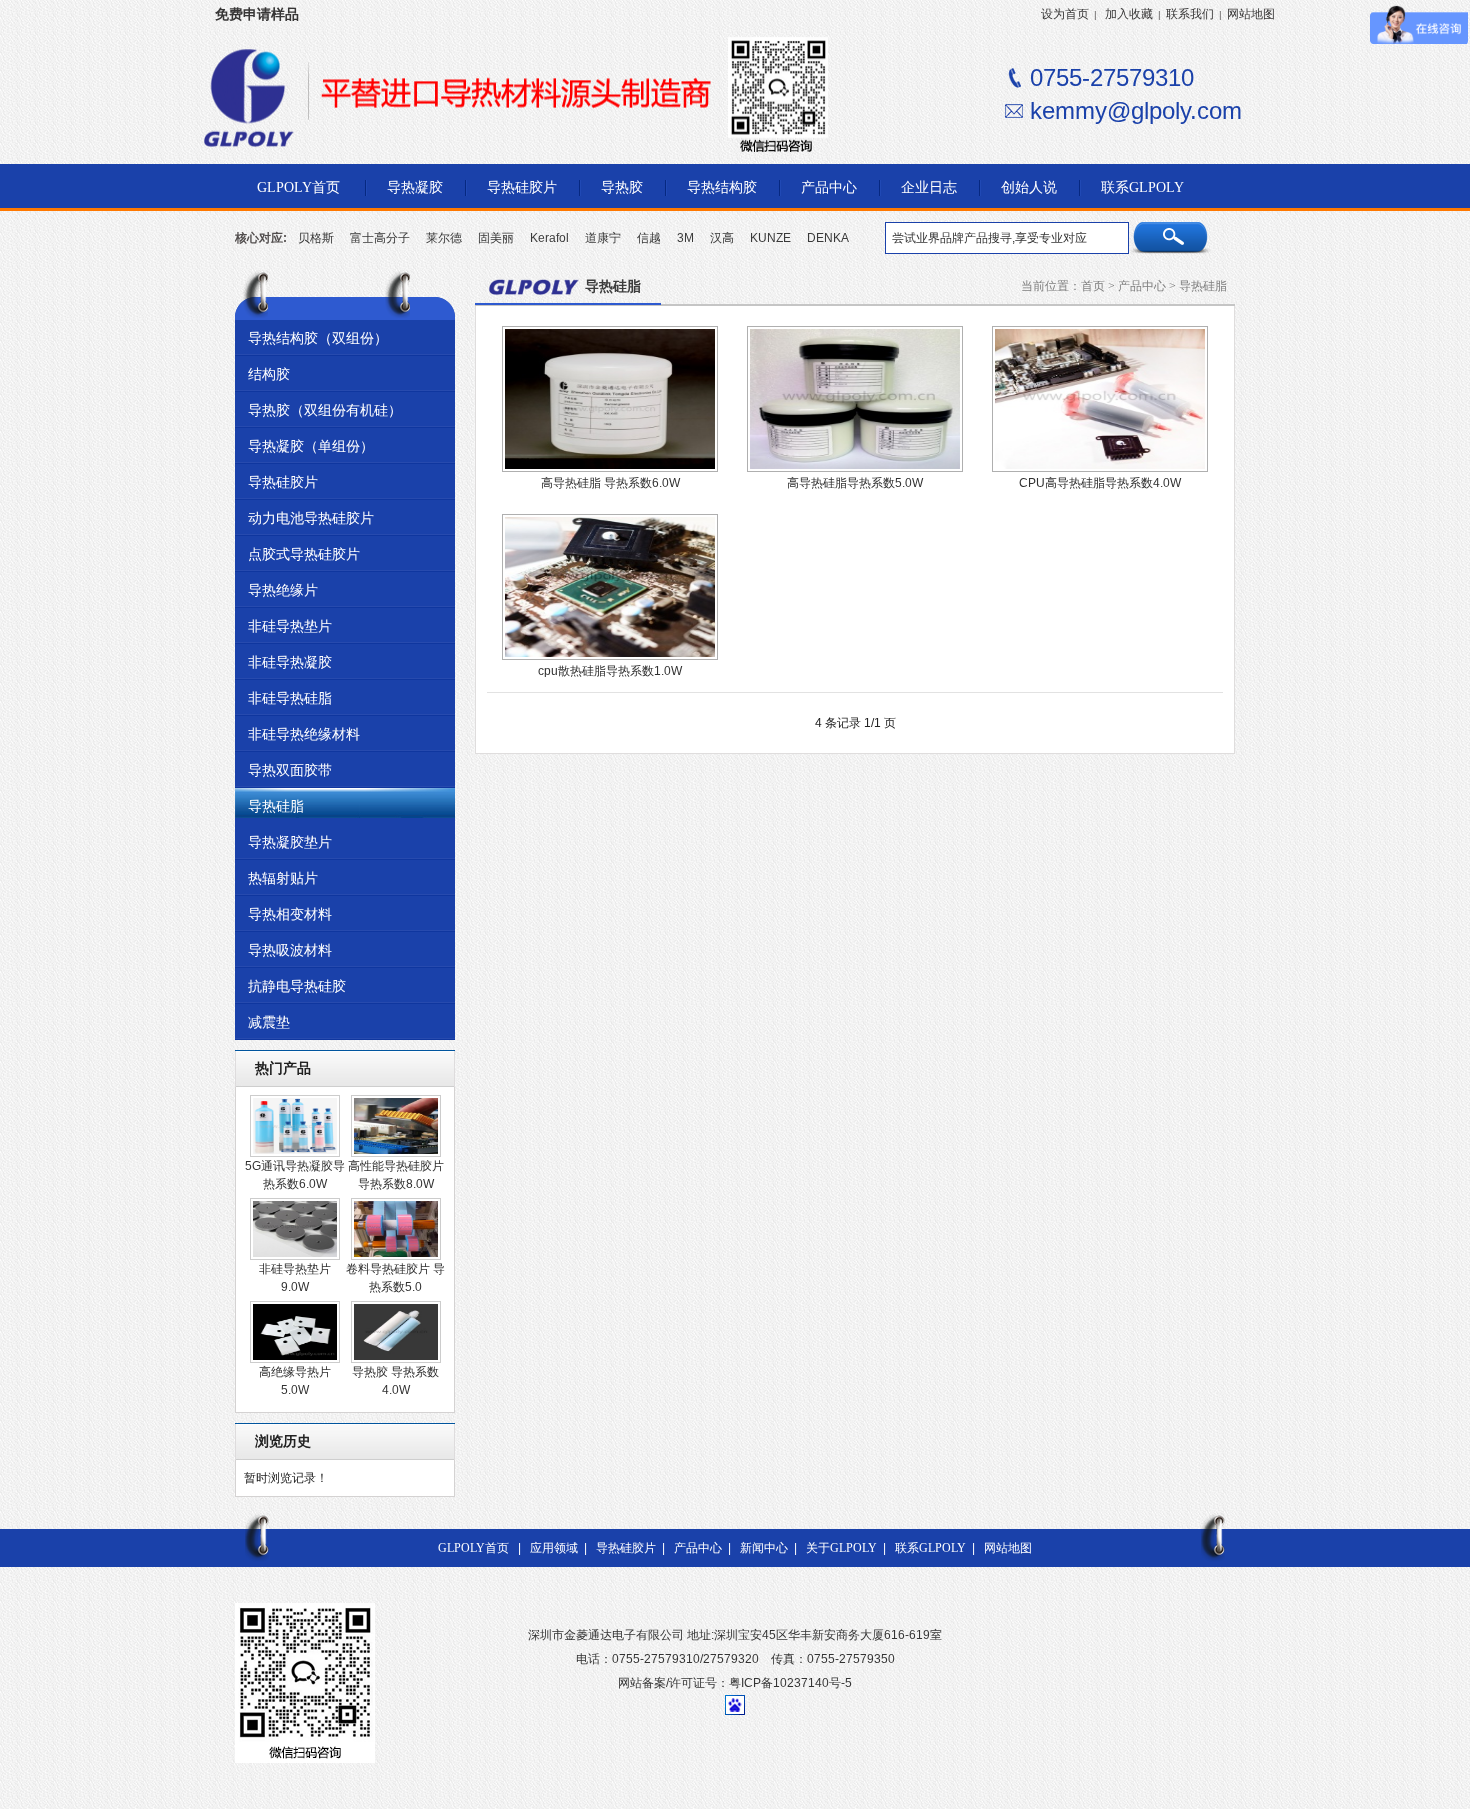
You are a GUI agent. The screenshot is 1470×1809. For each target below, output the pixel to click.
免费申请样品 (257, 14)
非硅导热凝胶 (290, 662)
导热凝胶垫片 (290, 842)
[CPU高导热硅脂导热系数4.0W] (1100, 468)
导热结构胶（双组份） (318, 338)
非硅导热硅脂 (290, 698)
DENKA (828, 238)
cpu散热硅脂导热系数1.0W (610, 671)
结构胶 (269, 374)
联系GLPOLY (930, 1548)
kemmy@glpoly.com (1136, 110)
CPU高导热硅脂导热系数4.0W (1100, 483)
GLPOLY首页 (473, 1548)
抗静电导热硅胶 (297, 986)
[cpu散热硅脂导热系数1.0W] (610, 656)
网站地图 (1251, 14)
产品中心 (1142, 286)
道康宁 (603, 238)
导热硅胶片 (283, 482)
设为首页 (1065, 14)
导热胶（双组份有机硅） (325, 410)
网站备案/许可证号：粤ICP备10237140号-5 (735, 1683)
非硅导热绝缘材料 (304, 734)
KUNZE (770, 238)
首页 (1093, 286)
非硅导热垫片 (290, 626)
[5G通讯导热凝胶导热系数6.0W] (295, 1153)
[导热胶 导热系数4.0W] (396, 1359)
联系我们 (1190, 14)
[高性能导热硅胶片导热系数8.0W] (396, 1153)
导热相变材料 (290, 914)
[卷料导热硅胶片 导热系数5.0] (396, 1256)
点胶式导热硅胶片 (304, 554)
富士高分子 (380, 238)
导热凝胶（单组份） (311, 446)
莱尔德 (444, 238)
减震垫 (269, 1022)
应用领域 (554, 1548)
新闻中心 (764, 1548)
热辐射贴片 (283, 878)
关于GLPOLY (841, 1548)
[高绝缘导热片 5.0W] (295, 1359)
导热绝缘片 (283, 590)
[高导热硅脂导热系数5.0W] (855, 468)
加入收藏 (1129, 14)
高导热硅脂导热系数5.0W (855, 483)
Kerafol (549, 238)
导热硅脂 (276, 806)
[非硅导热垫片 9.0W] (295, 1256)
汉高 (722, 238)
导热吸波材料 (290, 950)
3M (685, 238)
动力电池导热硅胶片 (311, 518)
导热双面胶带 (290, 770)
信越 (649, 238)
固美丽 (496, 238)
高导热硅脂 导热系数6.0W (610, 483)
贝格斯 (316, 238)
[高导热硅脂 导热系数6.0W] (610, 468)
